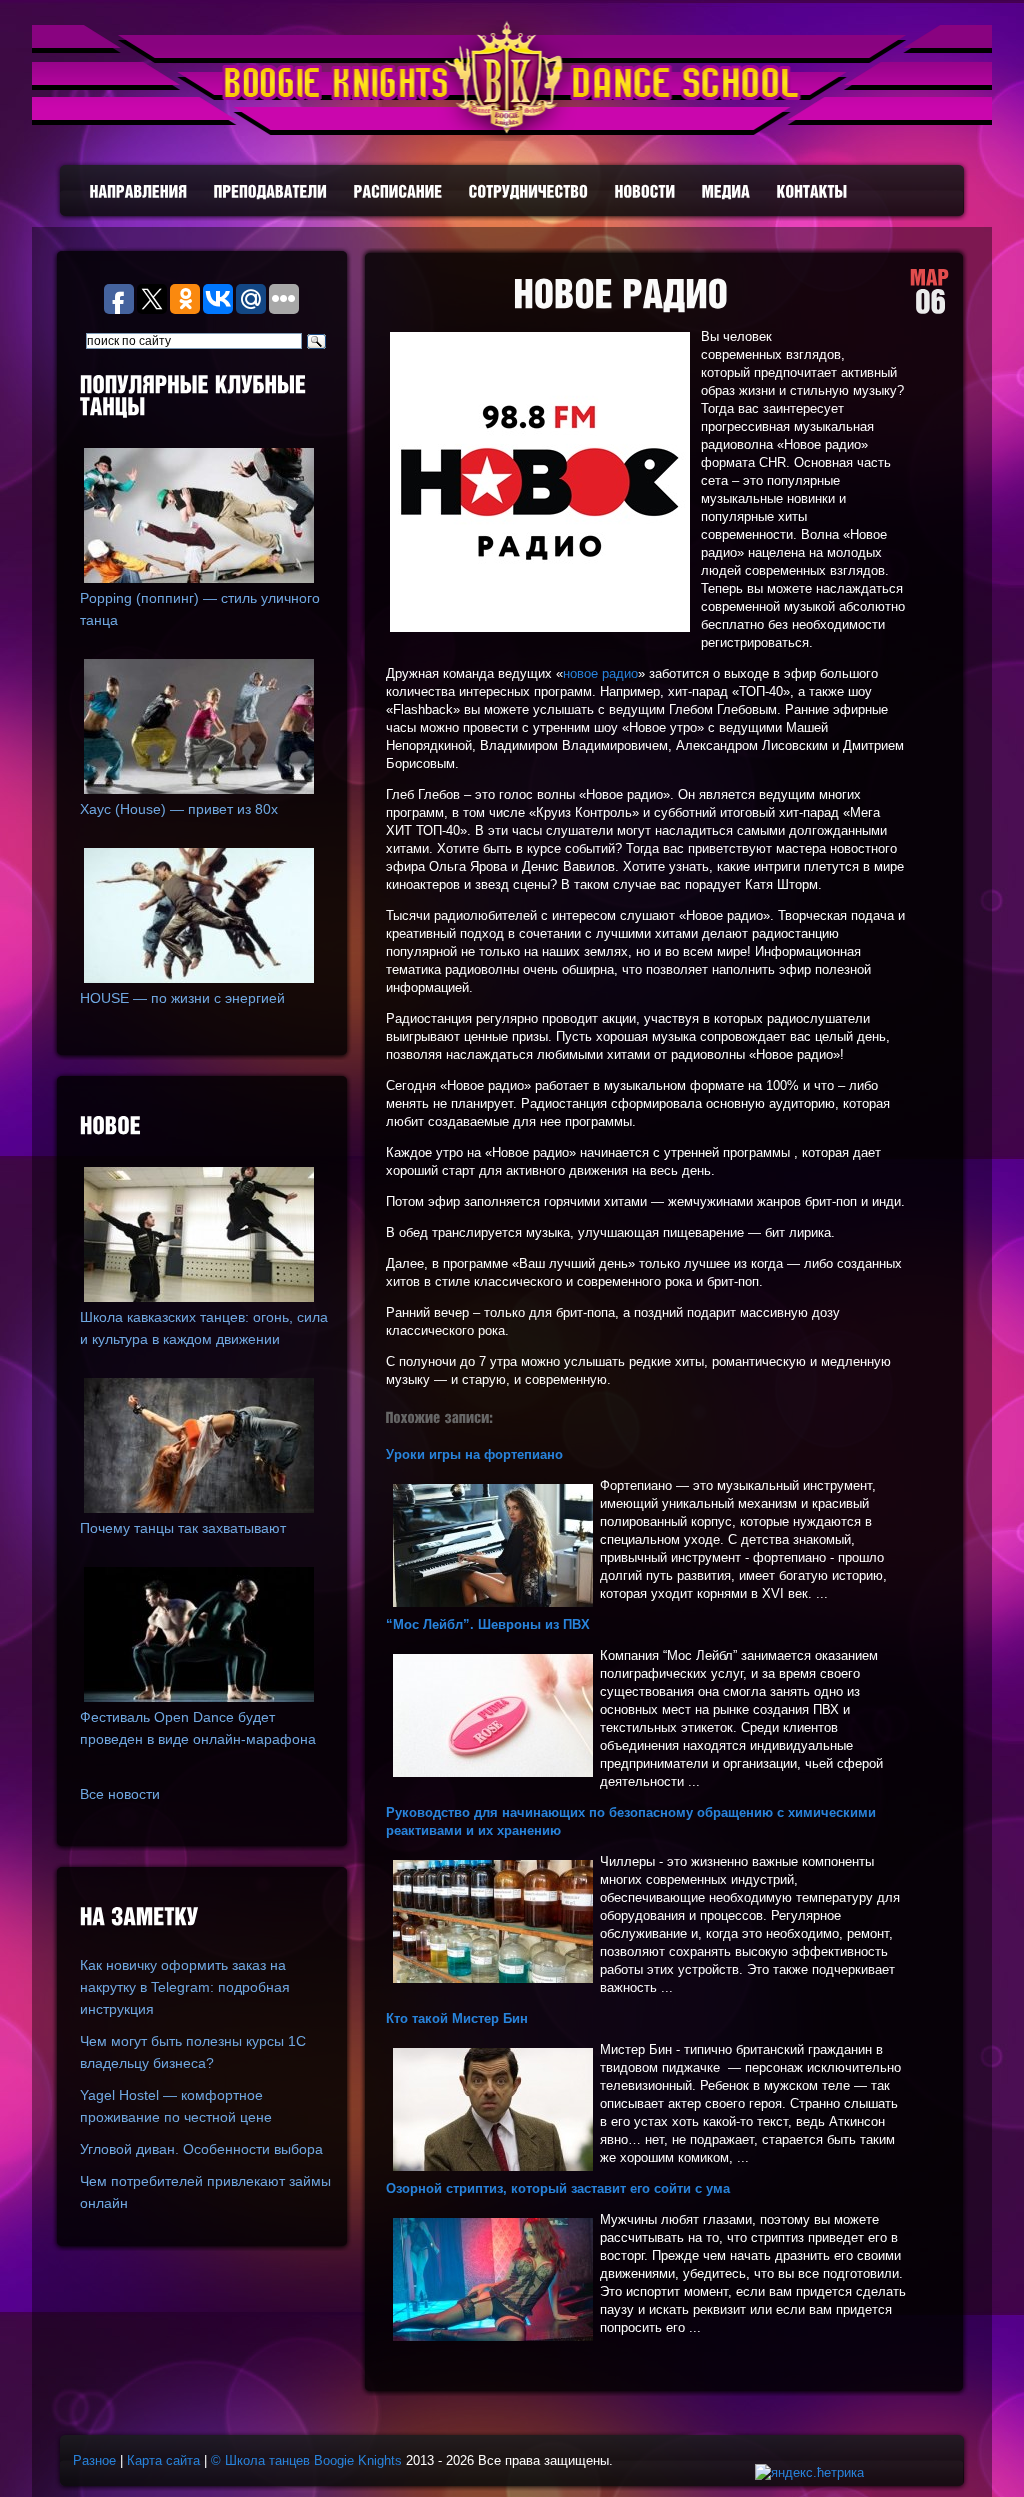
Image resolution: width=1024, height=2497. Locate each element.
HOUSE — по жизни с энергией (182, 998)
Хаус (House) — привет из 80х (179, 809)
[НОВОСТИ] (645, 191)
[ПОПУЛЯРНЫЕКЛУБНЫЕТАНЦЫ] (206, 397)
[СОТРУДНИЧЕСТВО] (529, 191)
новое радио (600, 673)
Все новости (120, 1794)
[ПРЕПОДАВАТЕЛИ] (271, 191)
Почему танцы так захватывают (183, 1528)
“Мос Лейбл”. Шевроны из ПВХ (488, 1624)
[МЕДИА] (726, 191)
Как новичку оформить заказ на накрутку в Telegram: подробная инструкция (185, 1987)
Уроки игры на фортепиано (474, 1454)
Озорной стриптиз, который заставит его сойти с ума (558, 2188)
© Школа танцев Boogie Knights (306, 2460)
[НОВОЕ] (206, 1127)
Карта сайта (163, 2460)
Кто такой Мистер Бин (457, 2018)
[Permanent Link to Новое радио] (620, 294)
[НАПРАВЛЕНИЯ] (139, 191)
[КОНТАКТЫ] (812, 191)
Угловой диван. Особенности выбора (201, 2149)
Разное (94, 2460)
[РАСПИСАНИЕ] (398, 191)
